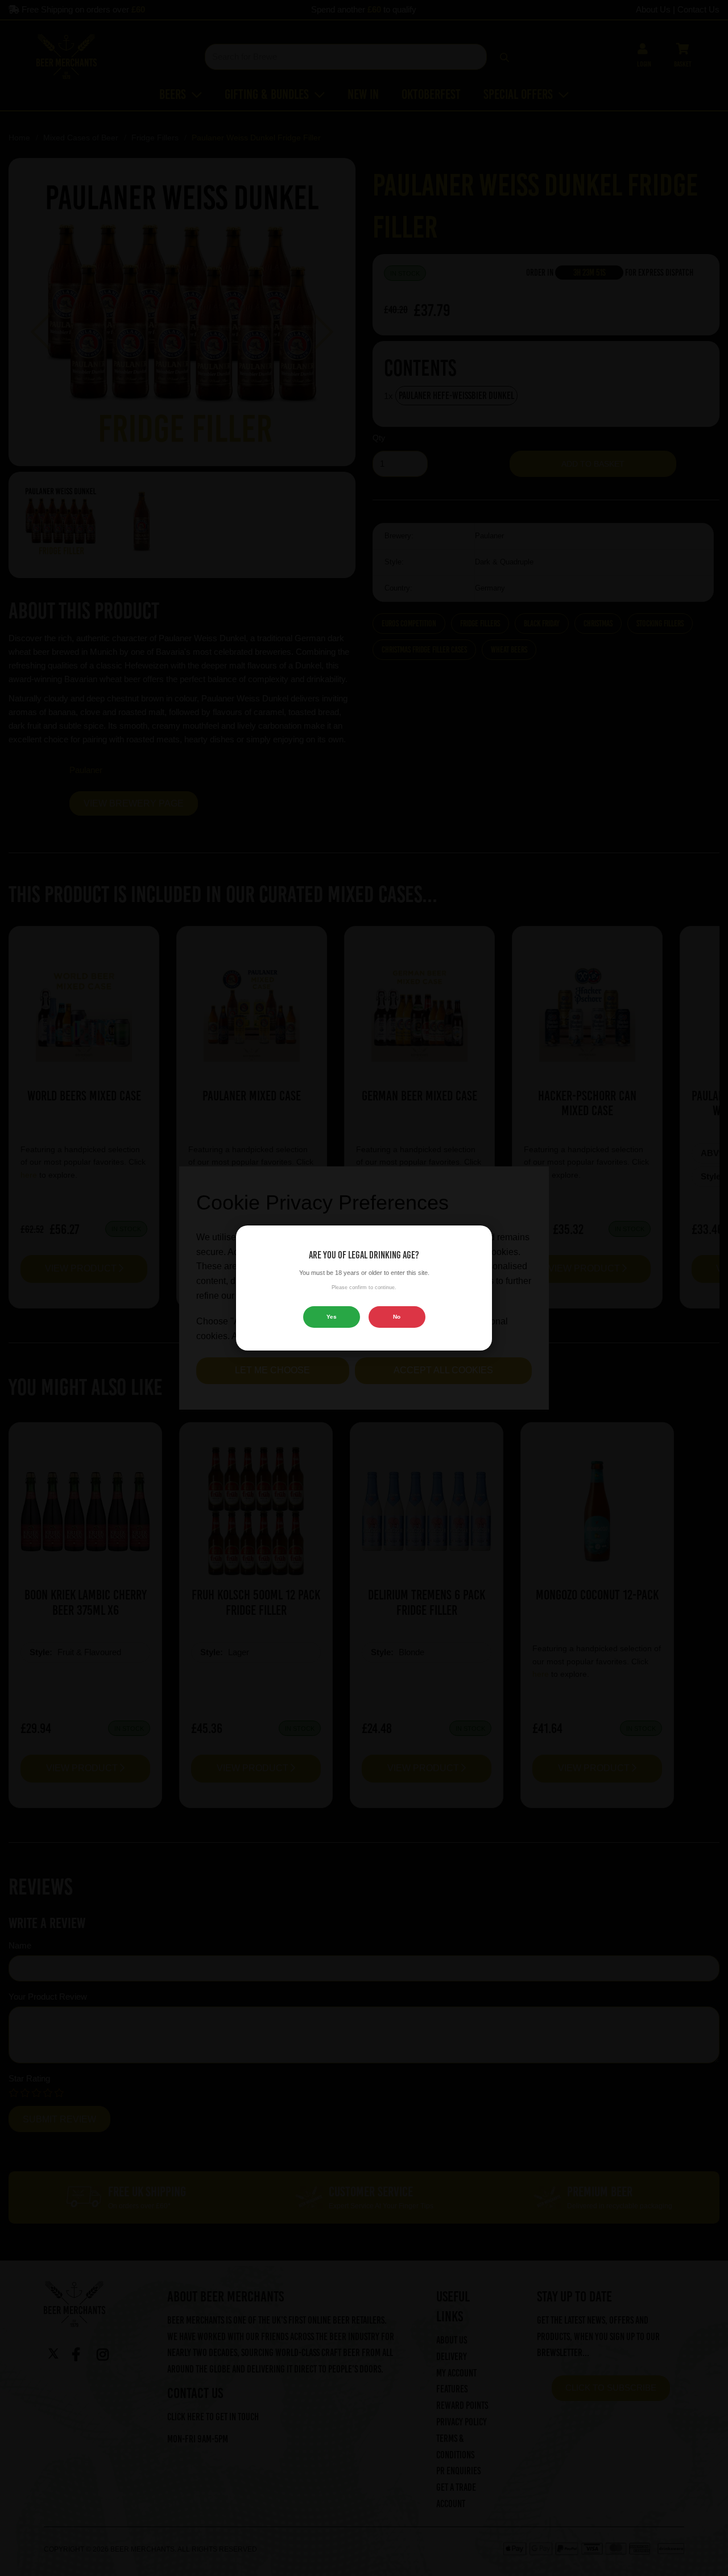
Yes (332, 1317)
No (397, 1317)
